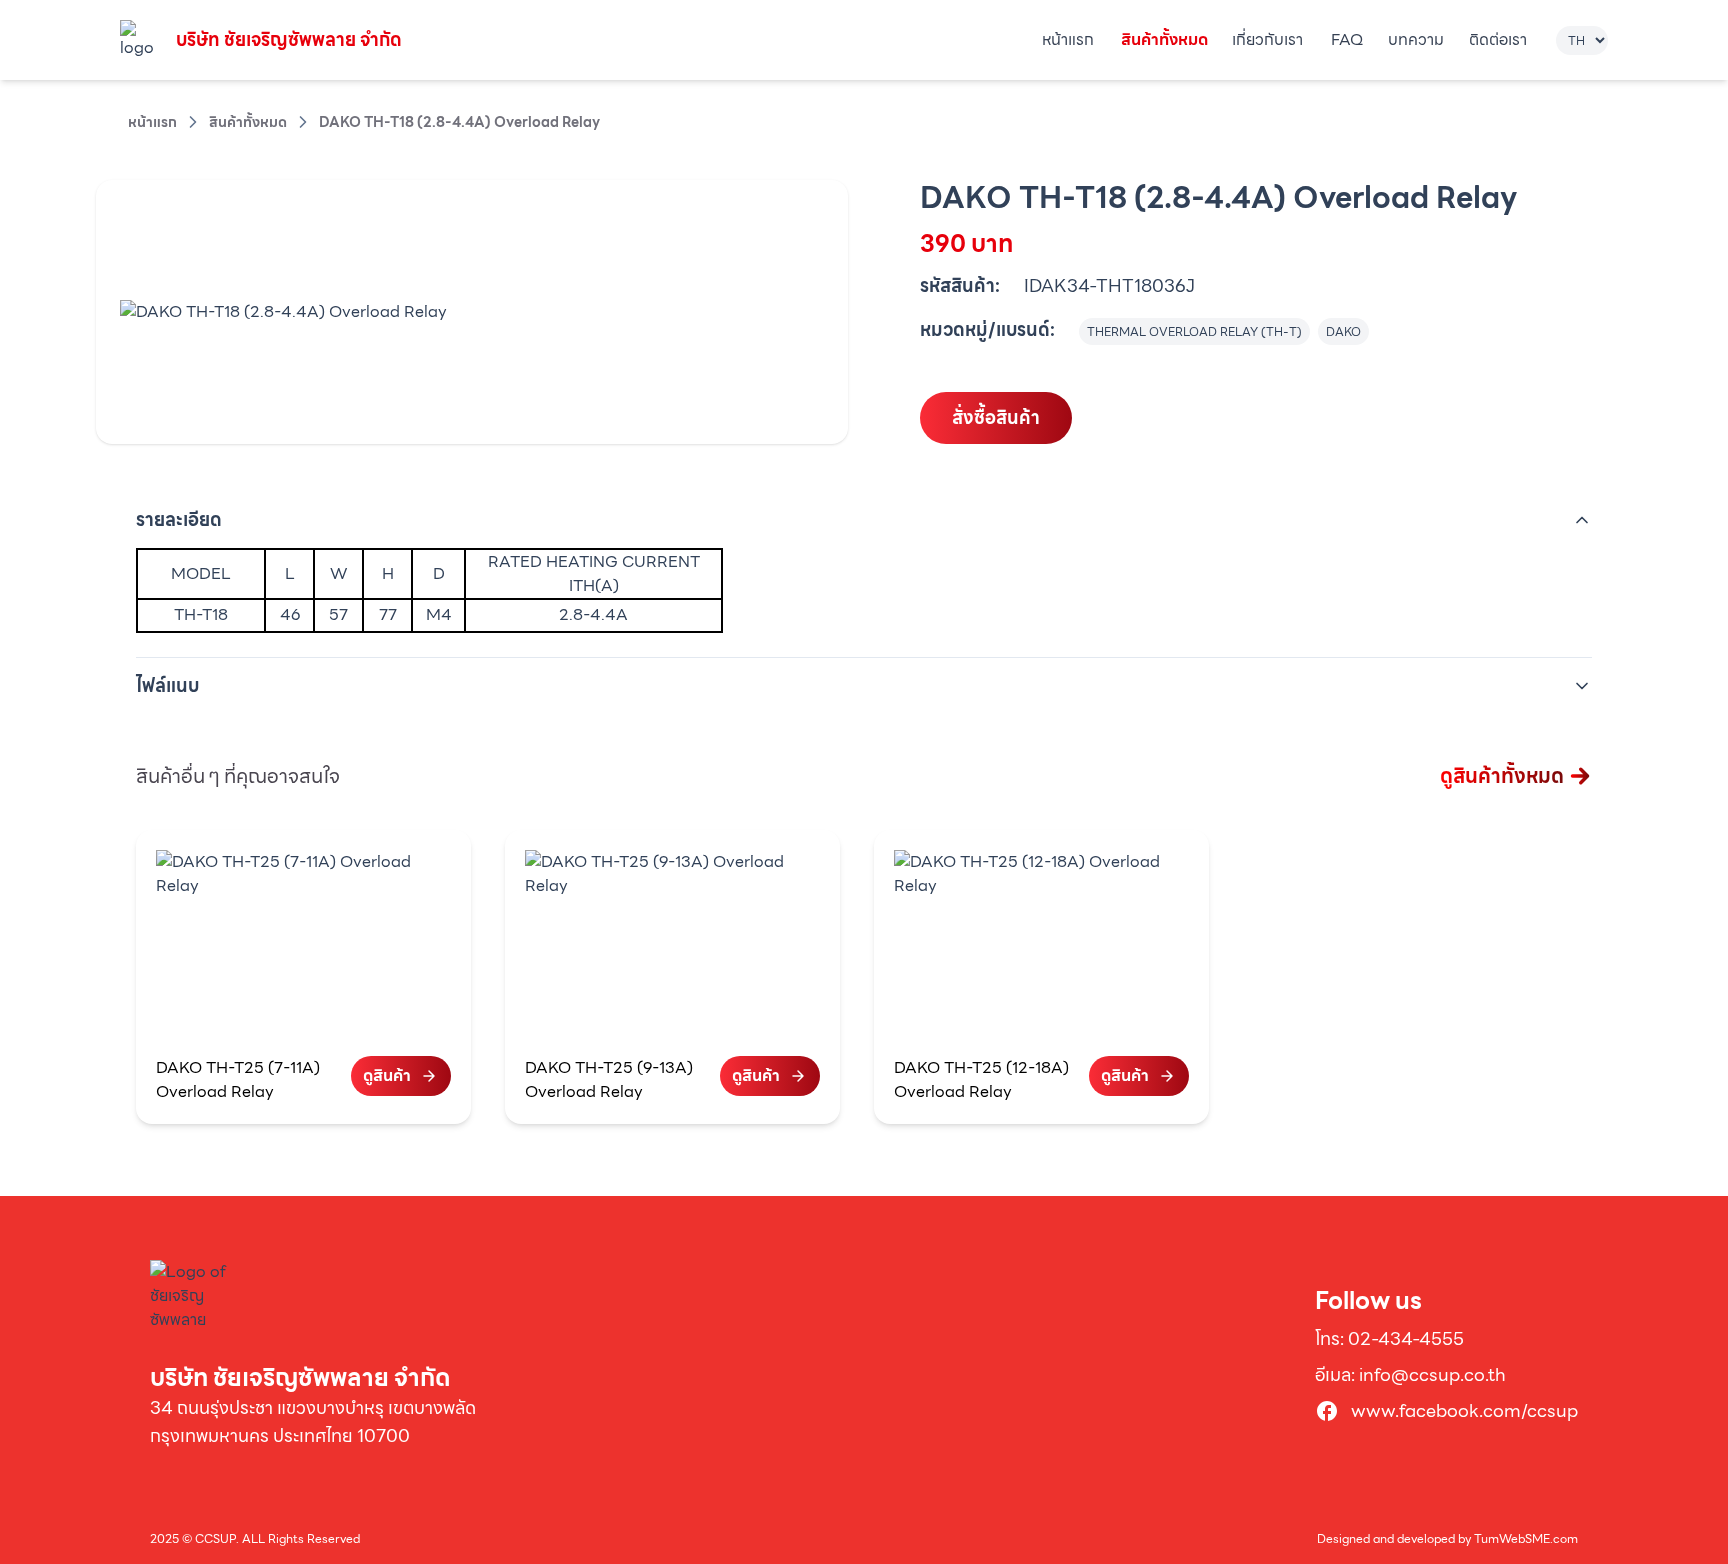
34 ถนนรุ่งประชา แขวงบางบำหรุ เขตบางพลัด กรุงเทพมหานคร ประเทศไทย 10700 (313, 1421)
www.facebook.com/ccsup (1464, 1411)
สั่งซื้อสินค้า (996, 417)
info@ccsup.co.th (1432, 1374)
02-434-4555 (1406, 1338)
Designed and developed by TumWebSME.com (1447, 1539)
